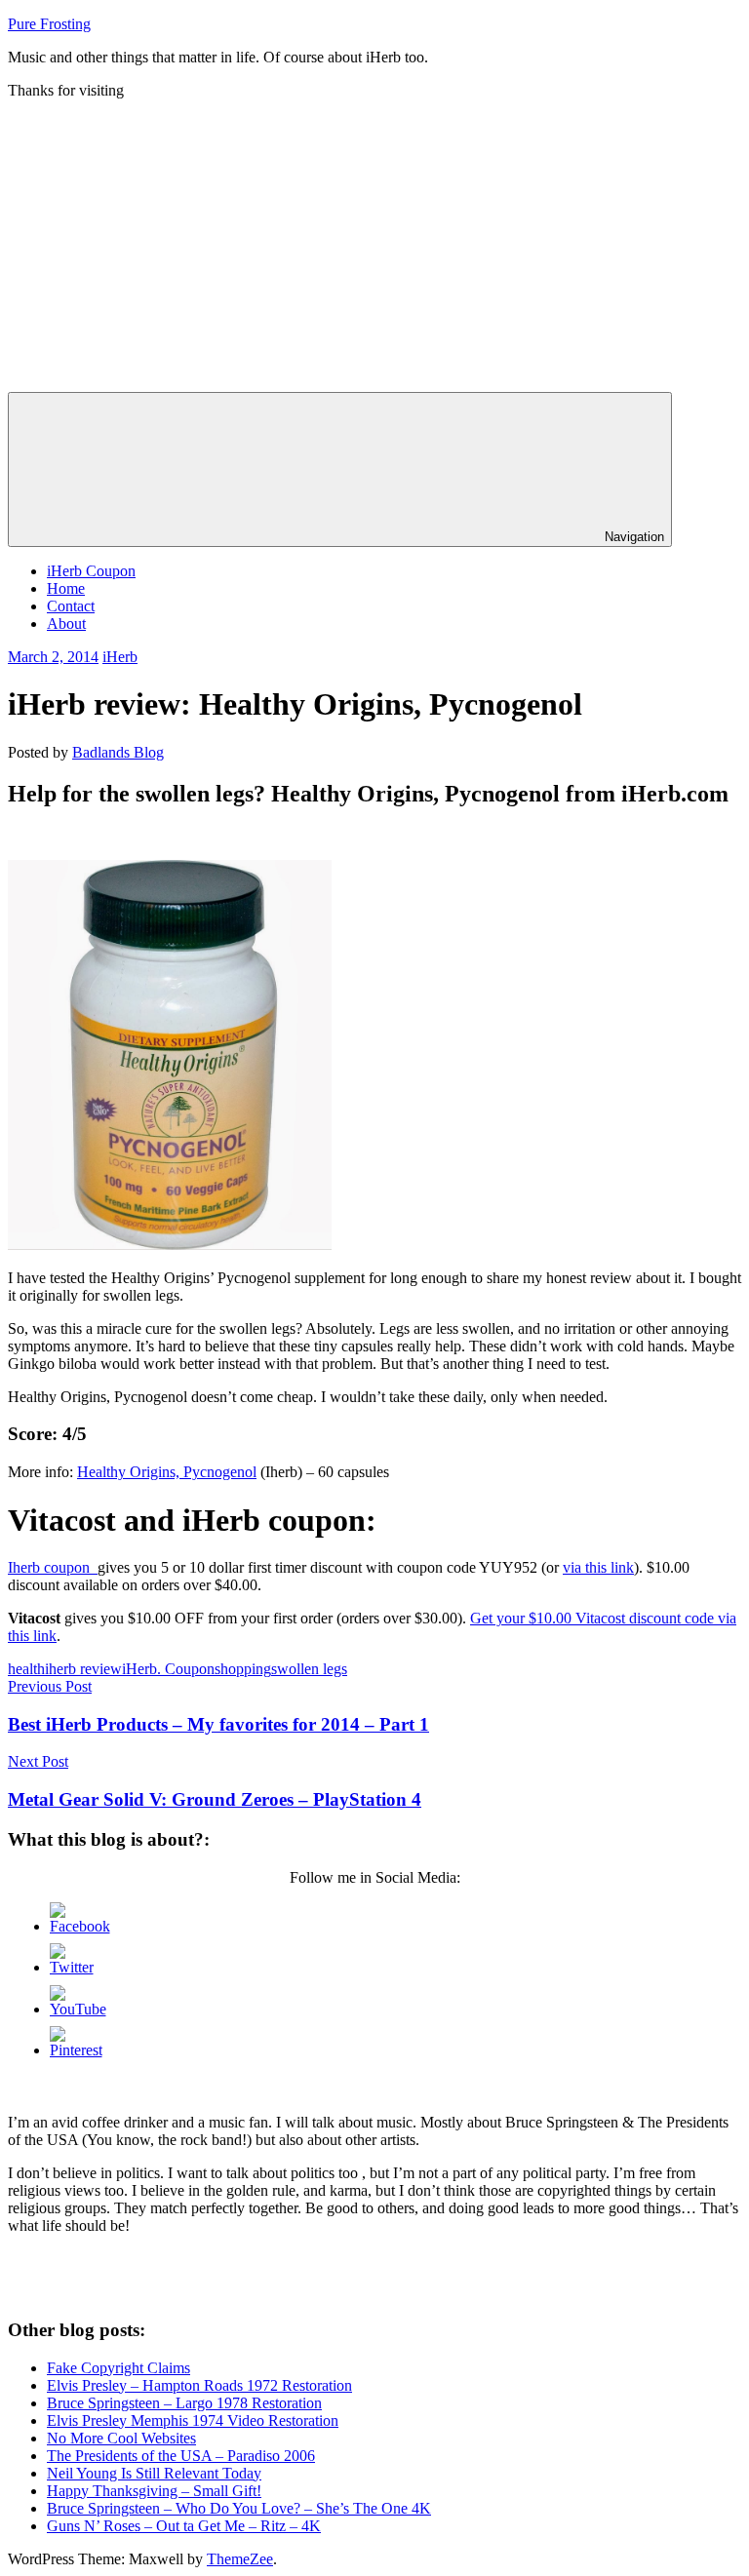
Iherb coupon (53, 1567)
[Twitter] (72, 1967)
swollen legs (309, 1669)
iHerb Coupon (91, 571)
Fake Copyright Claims (118, 2368)
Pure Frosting (49, 24)
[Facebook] (80, 1926)
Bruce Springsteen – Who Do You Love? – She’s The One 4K (239, 2508)
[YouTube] (78, 2009)
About (66, 624)
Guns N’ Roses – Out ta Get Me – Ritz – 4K (184, 2526)
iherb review (83, 1669)
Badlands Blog (118, 752)
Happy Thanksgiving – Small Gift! (154, 2491)
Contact (71, 606)
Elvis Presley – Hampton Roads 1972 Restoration (199, 2385)
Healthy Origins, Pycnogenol (167, 1472)
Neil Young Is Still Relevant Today (154, 2473)
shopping (243, 1669)
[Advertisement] (374, 246)
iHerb (120, 657)
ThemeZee (240, 2559)
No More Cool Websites (121, 2438)
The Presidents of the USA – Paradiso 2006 (181, 2456)
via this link (598, 1567)
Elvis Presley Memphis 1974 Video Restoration (193, 2420)
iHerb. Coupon (168, 1669)
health (26, 1669)
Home (66, 588)
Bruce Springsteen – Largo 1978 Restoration (184, 2403)
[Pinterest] (76, 2050)
